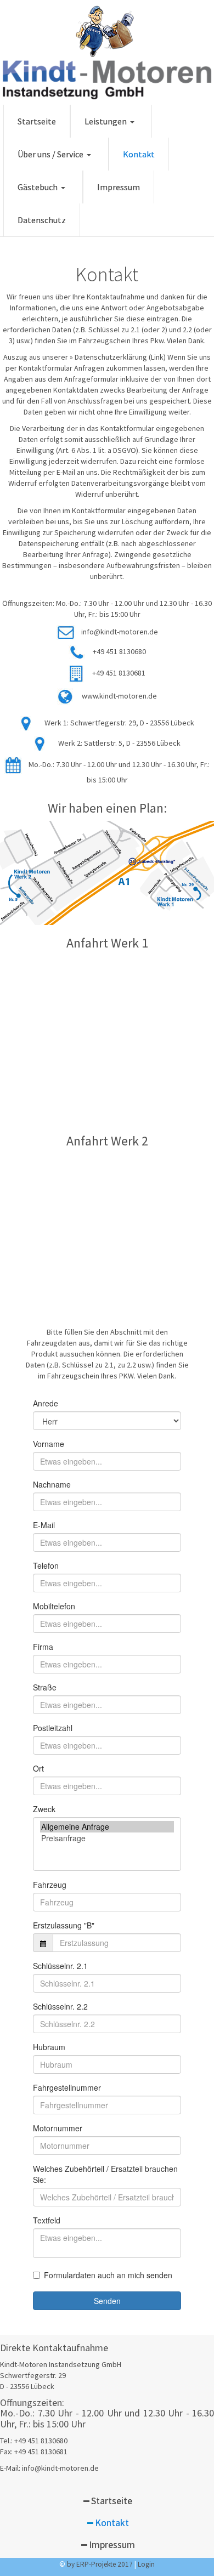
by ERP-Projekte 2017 (100, 2564)
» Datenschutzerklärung (108, 357)
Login (146, 2564)
